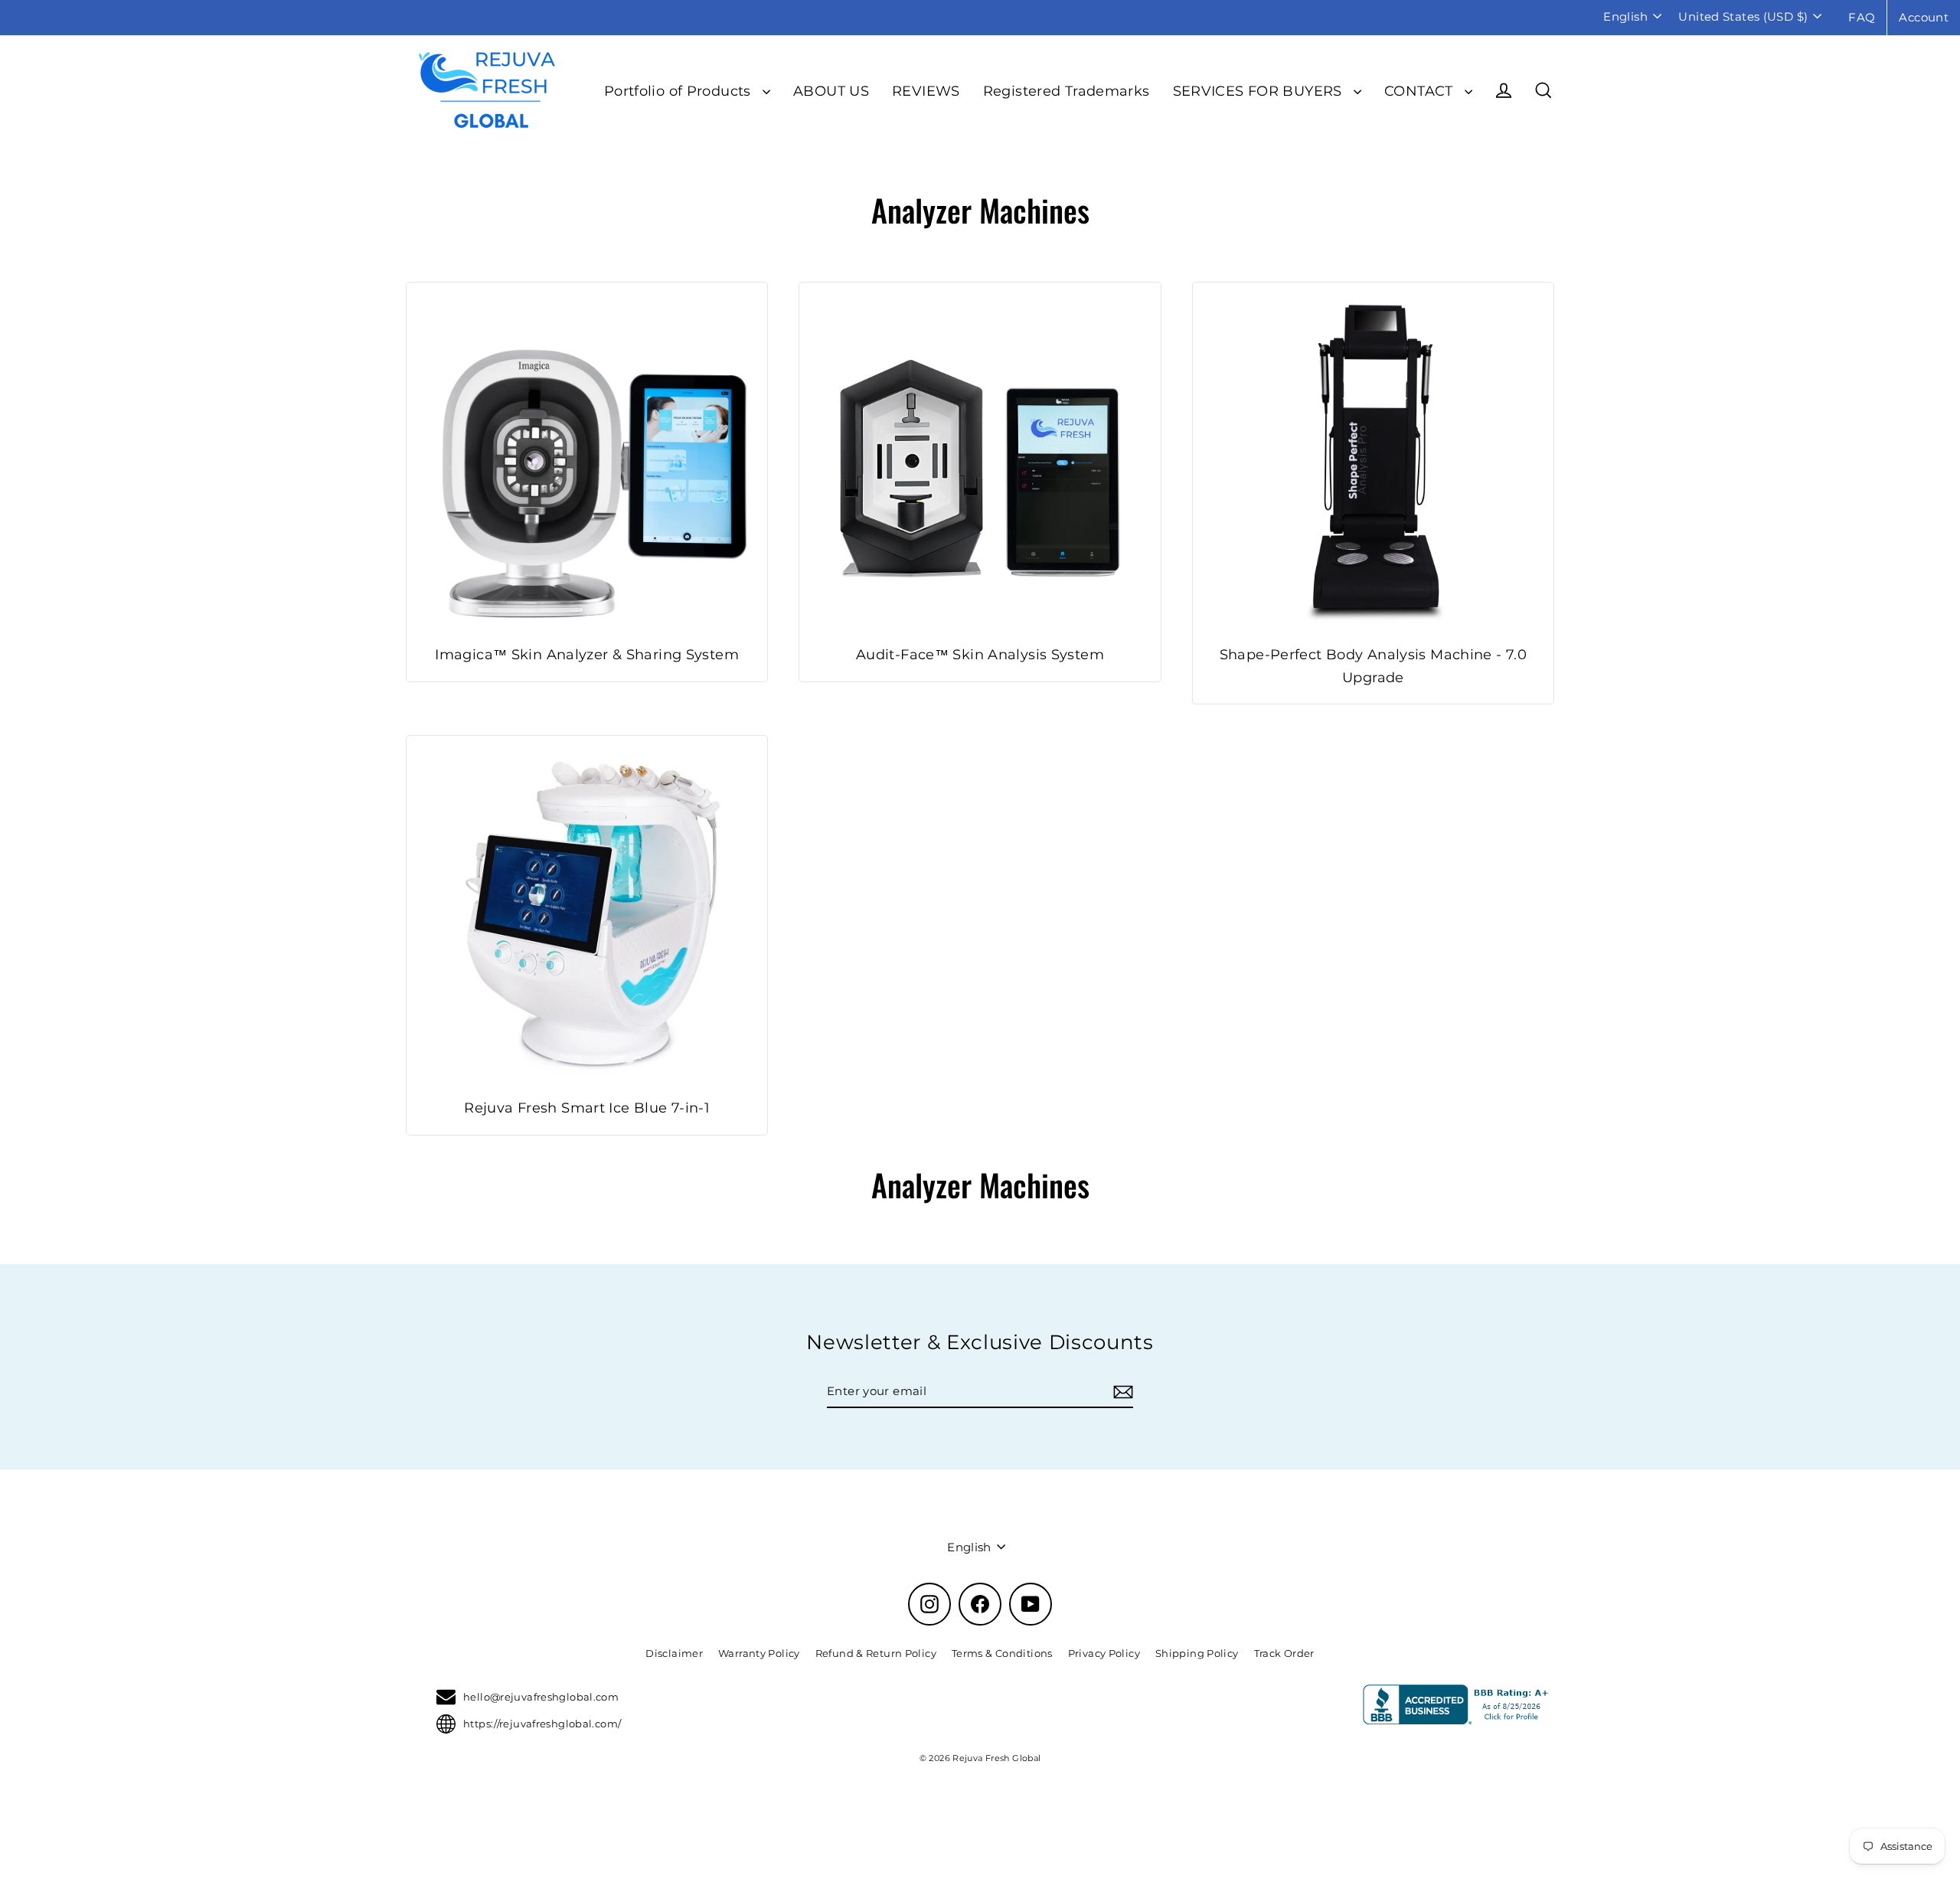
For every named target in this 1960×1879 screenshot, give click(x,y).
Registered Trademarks (1067, 91)
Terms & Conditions (1002, 1653)
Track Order (1284, 1653)
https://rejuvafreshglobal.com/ (542, 1724)
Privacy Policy (1104, 1653)
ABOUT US (831, 91)
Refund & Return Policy (876, 1653)
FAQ (1862, 17)
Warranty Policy (759, 1653)
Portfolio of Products (679, 91)
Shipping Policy (1197, 1653)
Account (1924, 17)
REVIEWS (926, 91)
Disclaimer (674, 1653)
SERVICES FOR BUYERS (1260, 91)
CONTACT (1421, 91)
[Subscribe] (1121, 1392)
